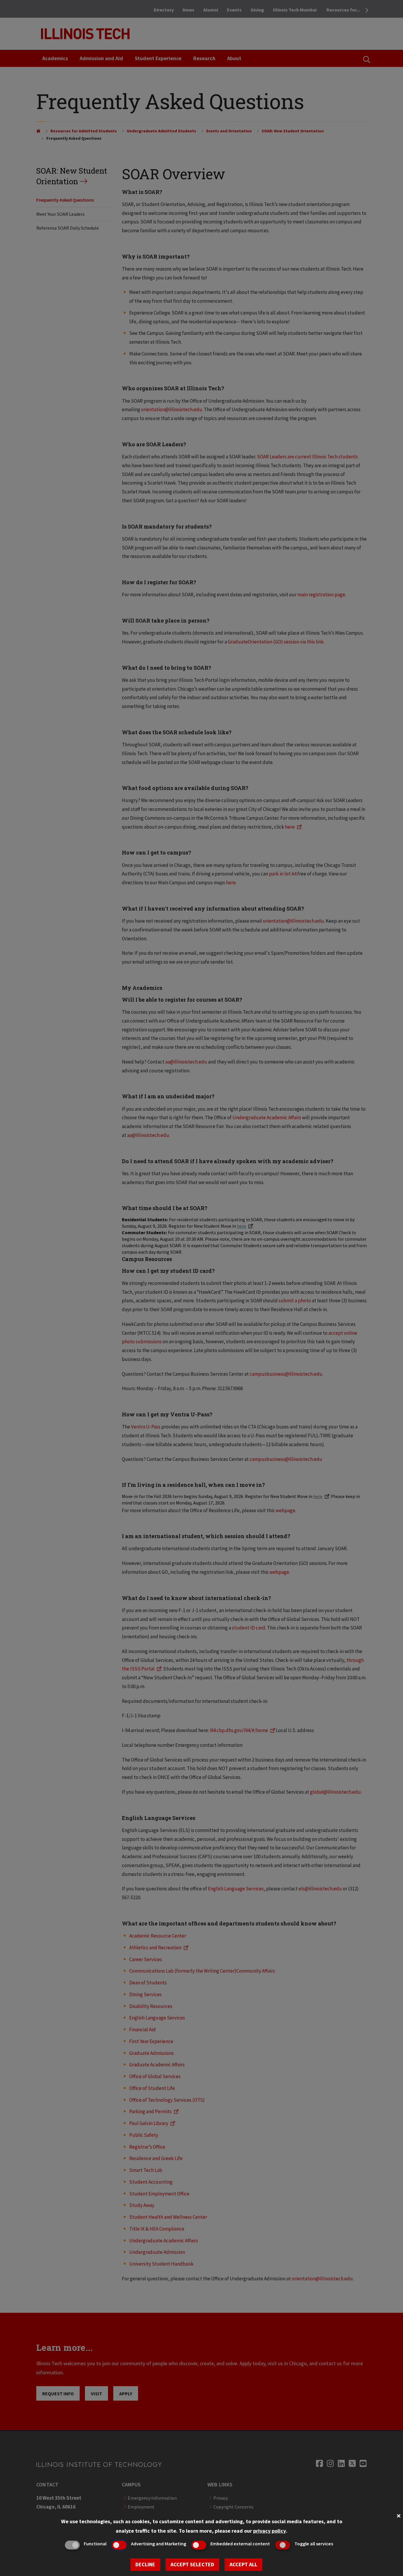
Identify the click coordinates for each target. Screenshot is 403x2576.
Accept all (243, 2564)
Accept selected (192, 2564)
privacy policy (270, 2531)
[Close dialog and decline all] (399, 2515)
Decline (145, 2564)
